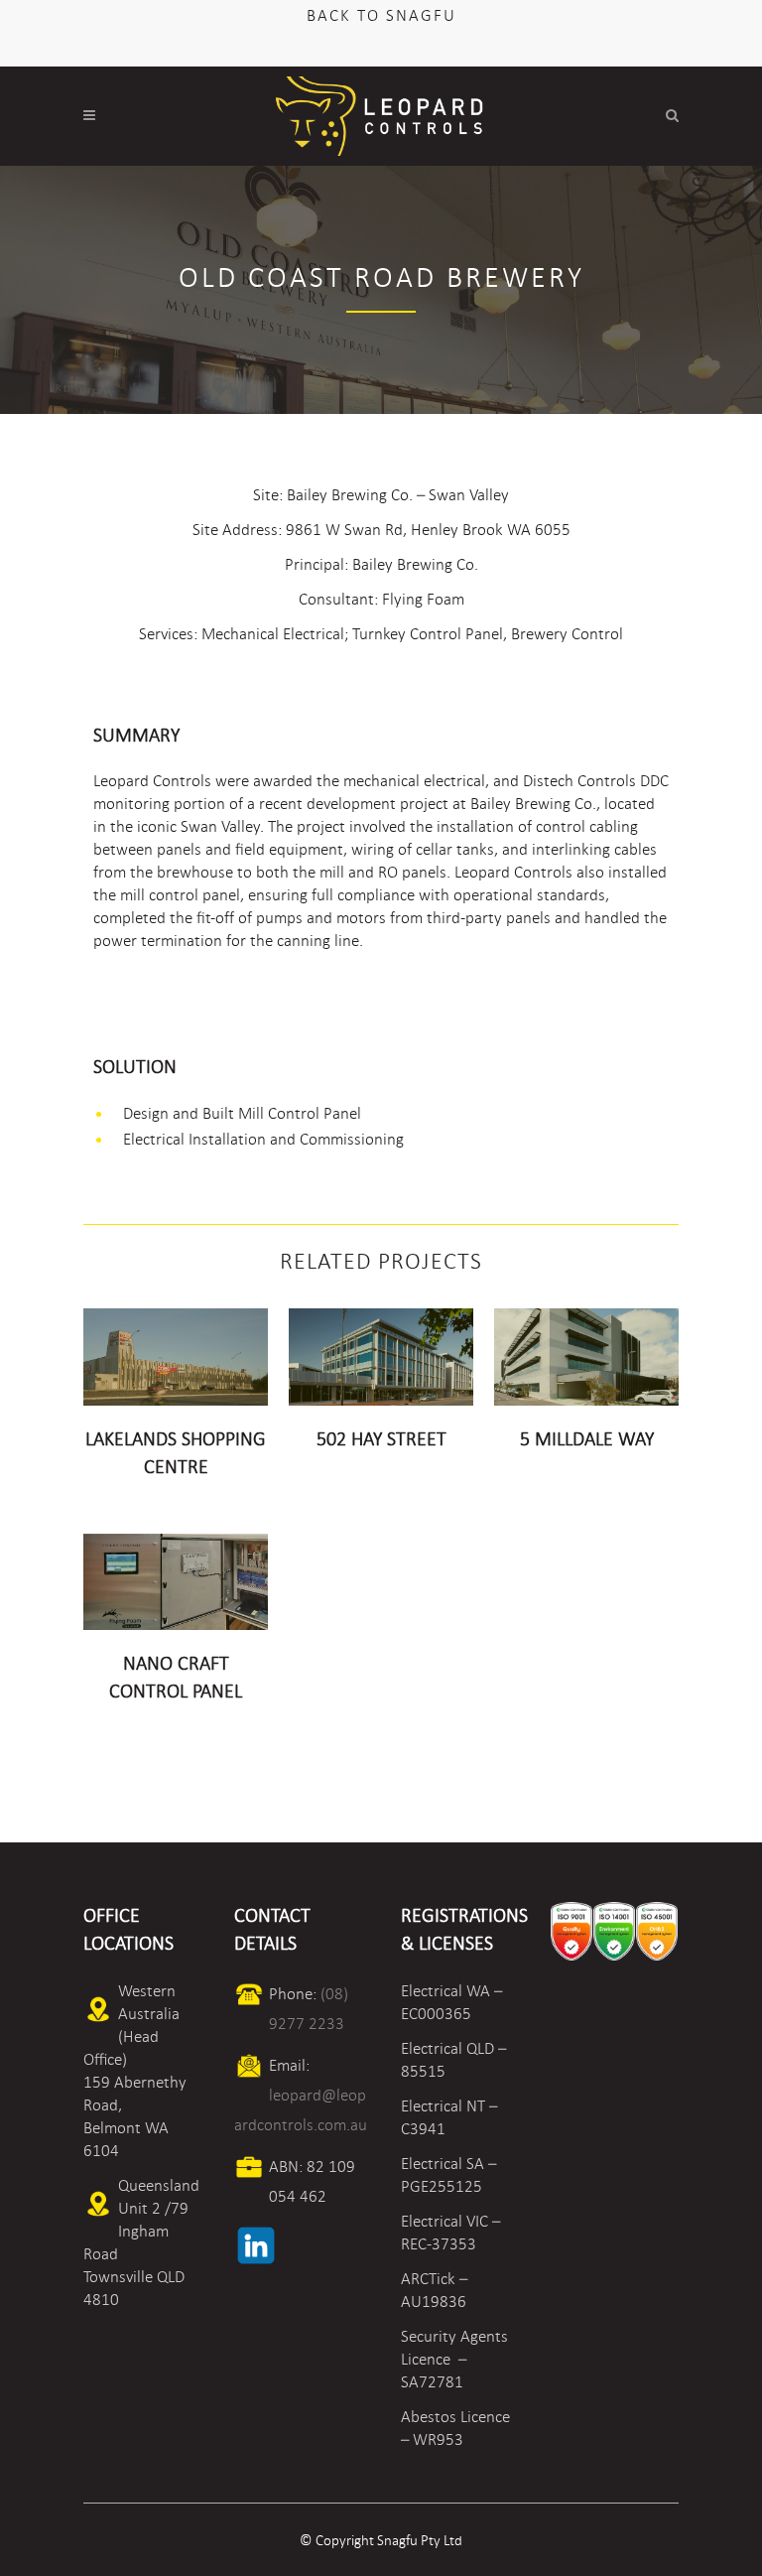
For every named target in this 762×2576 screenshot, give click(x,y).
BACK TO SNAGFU (381, 15)
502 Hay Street (381, 1439)
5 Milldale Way (587, 1439)
